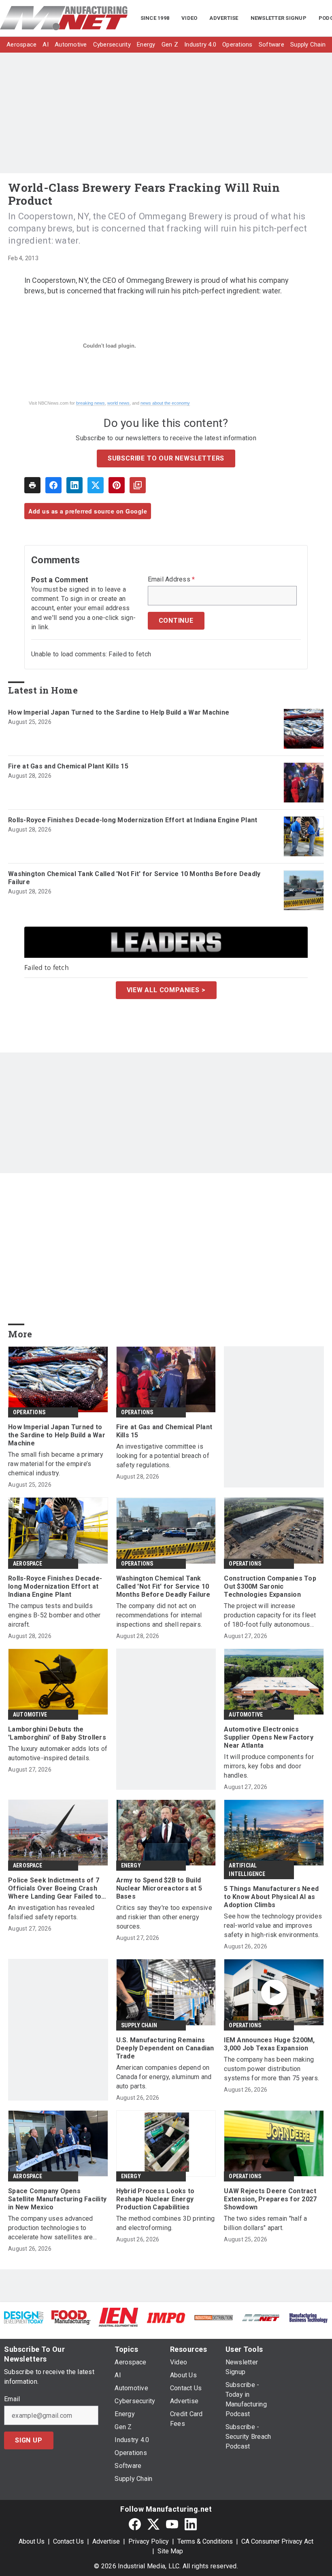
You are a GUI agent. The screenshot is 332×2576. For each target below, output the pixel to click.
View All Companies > (166, 990)
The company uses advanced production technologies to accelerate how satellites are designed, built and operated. (50, 2228)
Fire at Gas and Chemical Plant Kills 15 (68, 766)
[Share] (53, 485)
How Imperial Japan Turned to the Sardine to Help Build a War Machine (119, 712)
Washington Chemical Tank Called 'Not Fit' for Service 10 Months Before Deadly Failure (134, 878)
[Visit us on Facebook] (135, 2524)
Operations (29, 1412)
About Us (32, 2541)
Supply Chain (139, 2025)
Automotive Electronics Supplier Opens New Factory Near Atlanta (269, 1737)
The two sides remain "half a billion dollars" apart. (265, 2223)
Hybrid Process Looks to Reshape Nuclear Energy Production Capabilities (155, 2199)
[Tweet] (96, 485)
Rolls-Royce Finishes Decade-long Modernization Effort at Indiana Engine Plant (133, 820)
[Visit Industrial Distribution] (214, 2317)
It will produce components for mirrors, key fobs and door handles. (269, 1766)
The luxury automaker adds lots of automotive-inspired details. (58, 1753)
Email (12, 2399)
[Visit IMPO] (166, 2317)
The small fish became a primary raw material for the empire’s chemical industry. (56, 1464)
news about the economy (165, 403)
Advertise (106, 2541)
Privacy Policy (149, 2541)
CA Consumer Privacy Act (277, 2541)
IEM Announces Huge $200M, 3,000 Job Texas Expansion (269, 2044)
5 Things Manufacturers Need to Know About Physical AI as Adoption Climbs (271, 1897)
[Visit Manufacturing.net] (261, 2317)
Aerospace (28, 1564)
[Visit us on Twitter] (153, 2524)
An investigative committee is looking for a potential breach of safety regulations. (163, 1456)
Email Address (171, 579)
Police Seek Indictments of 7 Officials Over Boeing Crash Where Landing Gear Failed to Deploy (55, 1889)
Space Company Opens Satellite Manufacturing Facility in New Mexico (57, 2199)
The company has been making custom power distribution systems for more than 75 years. (271, 2069)
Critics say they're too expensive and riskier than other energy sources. (164, 1917)
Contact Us (68, 2541)
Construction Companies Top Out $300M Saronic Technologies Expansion (270, 1586)
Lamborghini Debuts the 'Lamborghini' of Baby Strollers (57, 1733)
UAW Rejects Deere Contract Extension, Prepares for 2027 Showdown (270, 2199)
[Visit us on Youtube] (172, 2524)
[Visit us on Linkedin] (191, 2524)
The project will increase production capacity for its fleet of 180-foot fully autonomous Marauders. (270, 1616)
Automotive (30, 1715)
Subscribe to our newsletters (166, 458)
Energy (131, 1865)
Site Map (170, 2551)
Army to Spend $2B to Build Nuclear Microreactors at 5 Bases (159, 1888)
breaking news (90, 403)
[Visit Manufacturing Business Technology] (308, 2317)
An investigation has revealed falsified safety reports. (51, 1912)
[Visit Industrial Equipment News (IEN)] (118, 2317)
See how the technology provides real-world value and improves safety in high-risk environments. (273, 1926)
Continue (176, 621)
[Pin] (117, 485)
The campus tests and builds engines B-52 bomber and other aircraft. (54, 1615)
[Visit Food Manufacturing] (71, 2317)
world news (118, 403)
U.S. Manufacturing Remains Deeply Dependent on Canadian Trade (165, 2048)
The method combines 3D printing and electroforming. (166, 2223)
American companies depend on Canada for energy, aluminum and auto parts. (164, 2077)
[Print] (32, 485)
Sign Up (29, 2440)
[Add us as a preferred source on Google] (138, 485)
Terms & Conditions (205, 2541)
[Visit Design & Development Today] (24, 2317)
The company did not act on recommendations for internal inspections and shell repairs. (159, 1615)
